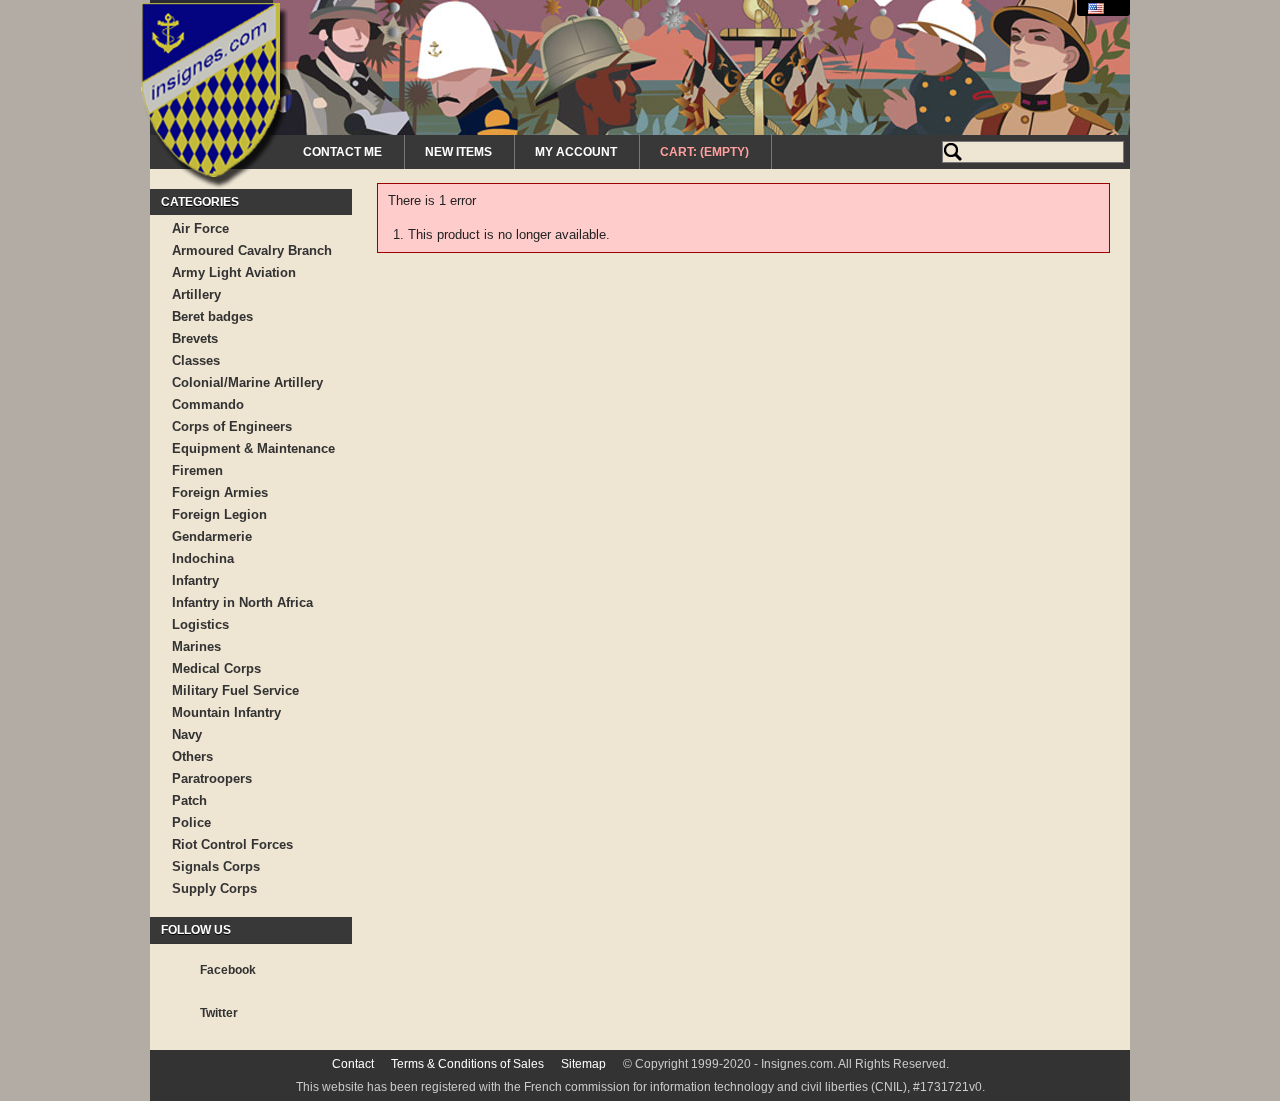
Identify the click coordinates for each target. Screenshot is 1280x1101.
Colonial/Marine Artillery (247, 382)
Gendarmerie (212, 536)
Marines (196, 646)
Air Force (200, 228)
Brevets (195, 338)
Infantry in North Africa (242, 602)
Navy (187, 734)
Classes (196, 360)
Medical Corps (216, 668)
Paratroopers (212, 778)
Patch (189, 800)
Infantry (195, 580)
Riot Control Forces (232, 844)
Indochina (203, 558)
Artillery (196, 294)
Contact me (342, 152)
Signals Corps (216, 866)
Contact (353, 1064)
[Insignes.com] (214, 98)
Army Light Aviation (234, 272)
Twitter (219, 1013)
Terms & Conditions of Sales (467, 1064)
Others (192, 756)
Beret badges (212, 316)
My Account (576, 152)
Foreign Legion (219, 514)
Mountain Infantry (226, 712)
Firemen (197, 470)
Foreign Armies (220, 492)
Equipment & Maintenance (253, 448)
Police (191, 822)
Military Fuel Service (235, 690)
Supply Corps (214, 888)
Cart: (704, 152)
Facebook (228, 970)
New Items (458, 152)
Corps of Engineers (232, 426)
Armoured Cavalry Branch (252, 250)
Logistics (200, 624)
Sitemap (583, 1064)
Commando (208, 404)
